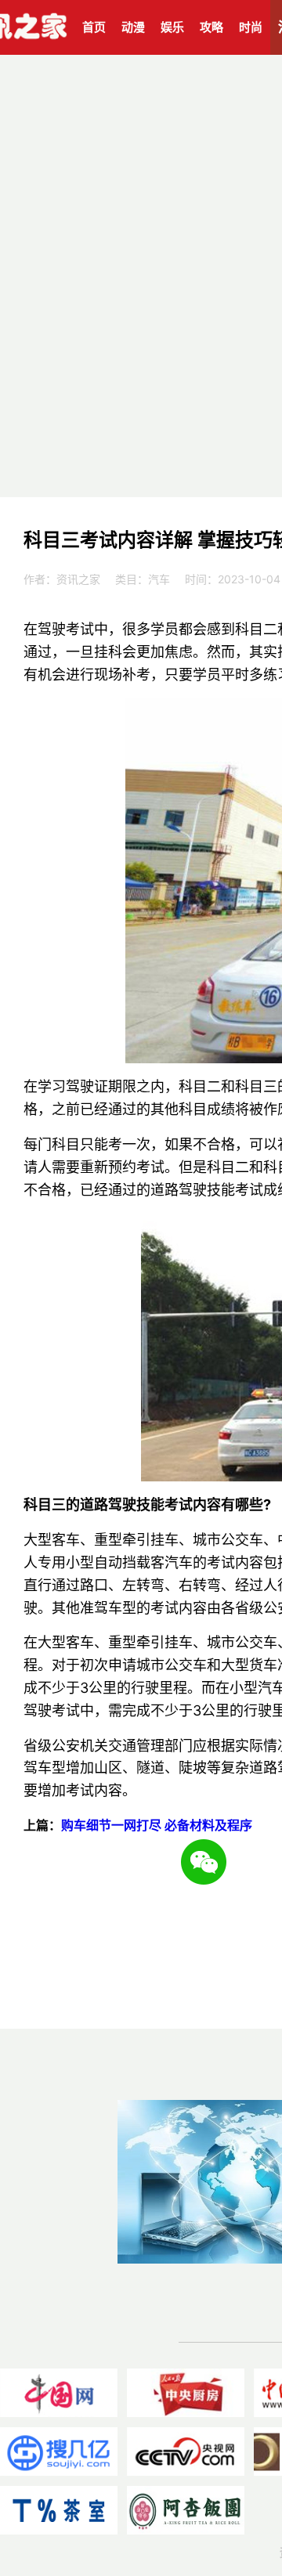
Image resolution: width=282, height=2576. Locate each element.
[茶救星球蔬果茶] (59, 2510)
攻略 (211, 27)
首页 (94, 27)
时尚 (251, 27)
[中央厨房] (186, 2393)
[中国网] (59, 2393)
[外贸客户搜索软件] (59, 2452)
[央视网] (186, 2452)
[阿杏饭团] (186, 2510)
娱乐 (172, 27)
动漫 (133, 27)
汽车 (159, 579)
